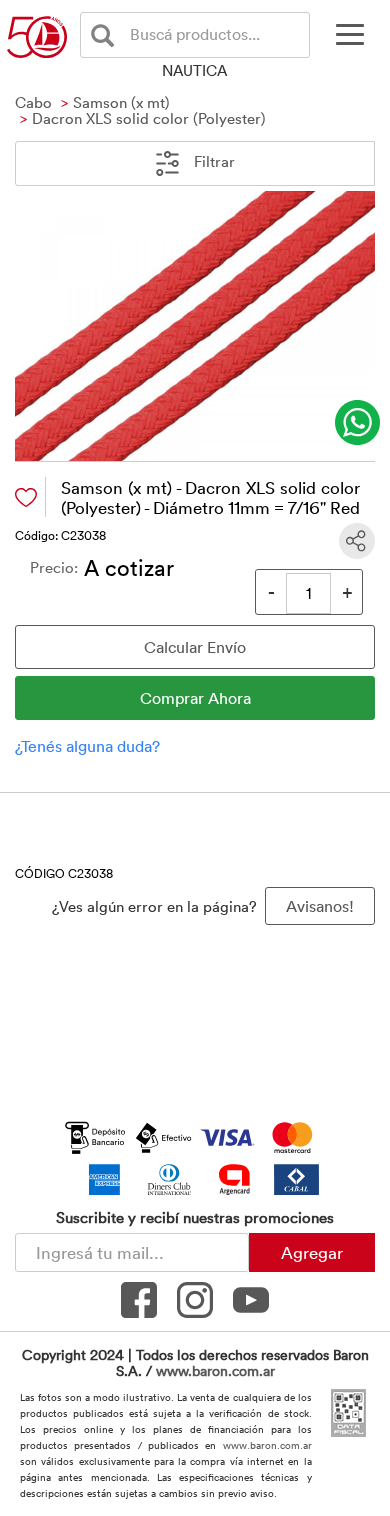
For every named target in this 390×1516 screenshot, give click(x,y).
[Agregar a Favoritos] (26, 497)
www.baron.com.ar (215, 1370)
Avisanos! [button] (320, 906)
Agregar (312, 1252)
